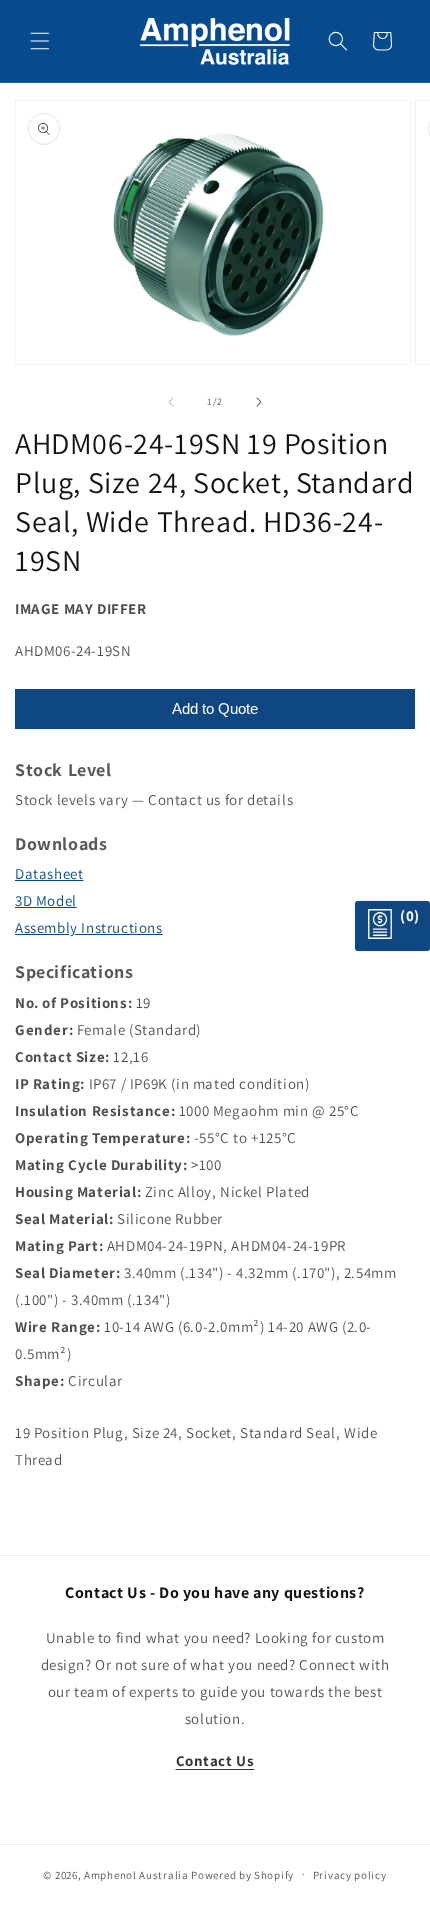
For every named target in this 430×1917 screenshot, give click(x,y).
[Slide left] (171, 402)
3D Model (46, 900)
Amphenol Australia (136, 1874)
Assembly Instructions (89, 927)
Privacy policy (350, 1875)
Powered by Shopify (242, 1874)
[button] (40, 41)
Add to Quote (215, 708)
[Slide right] (259, 402)
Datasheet (49, 873)
